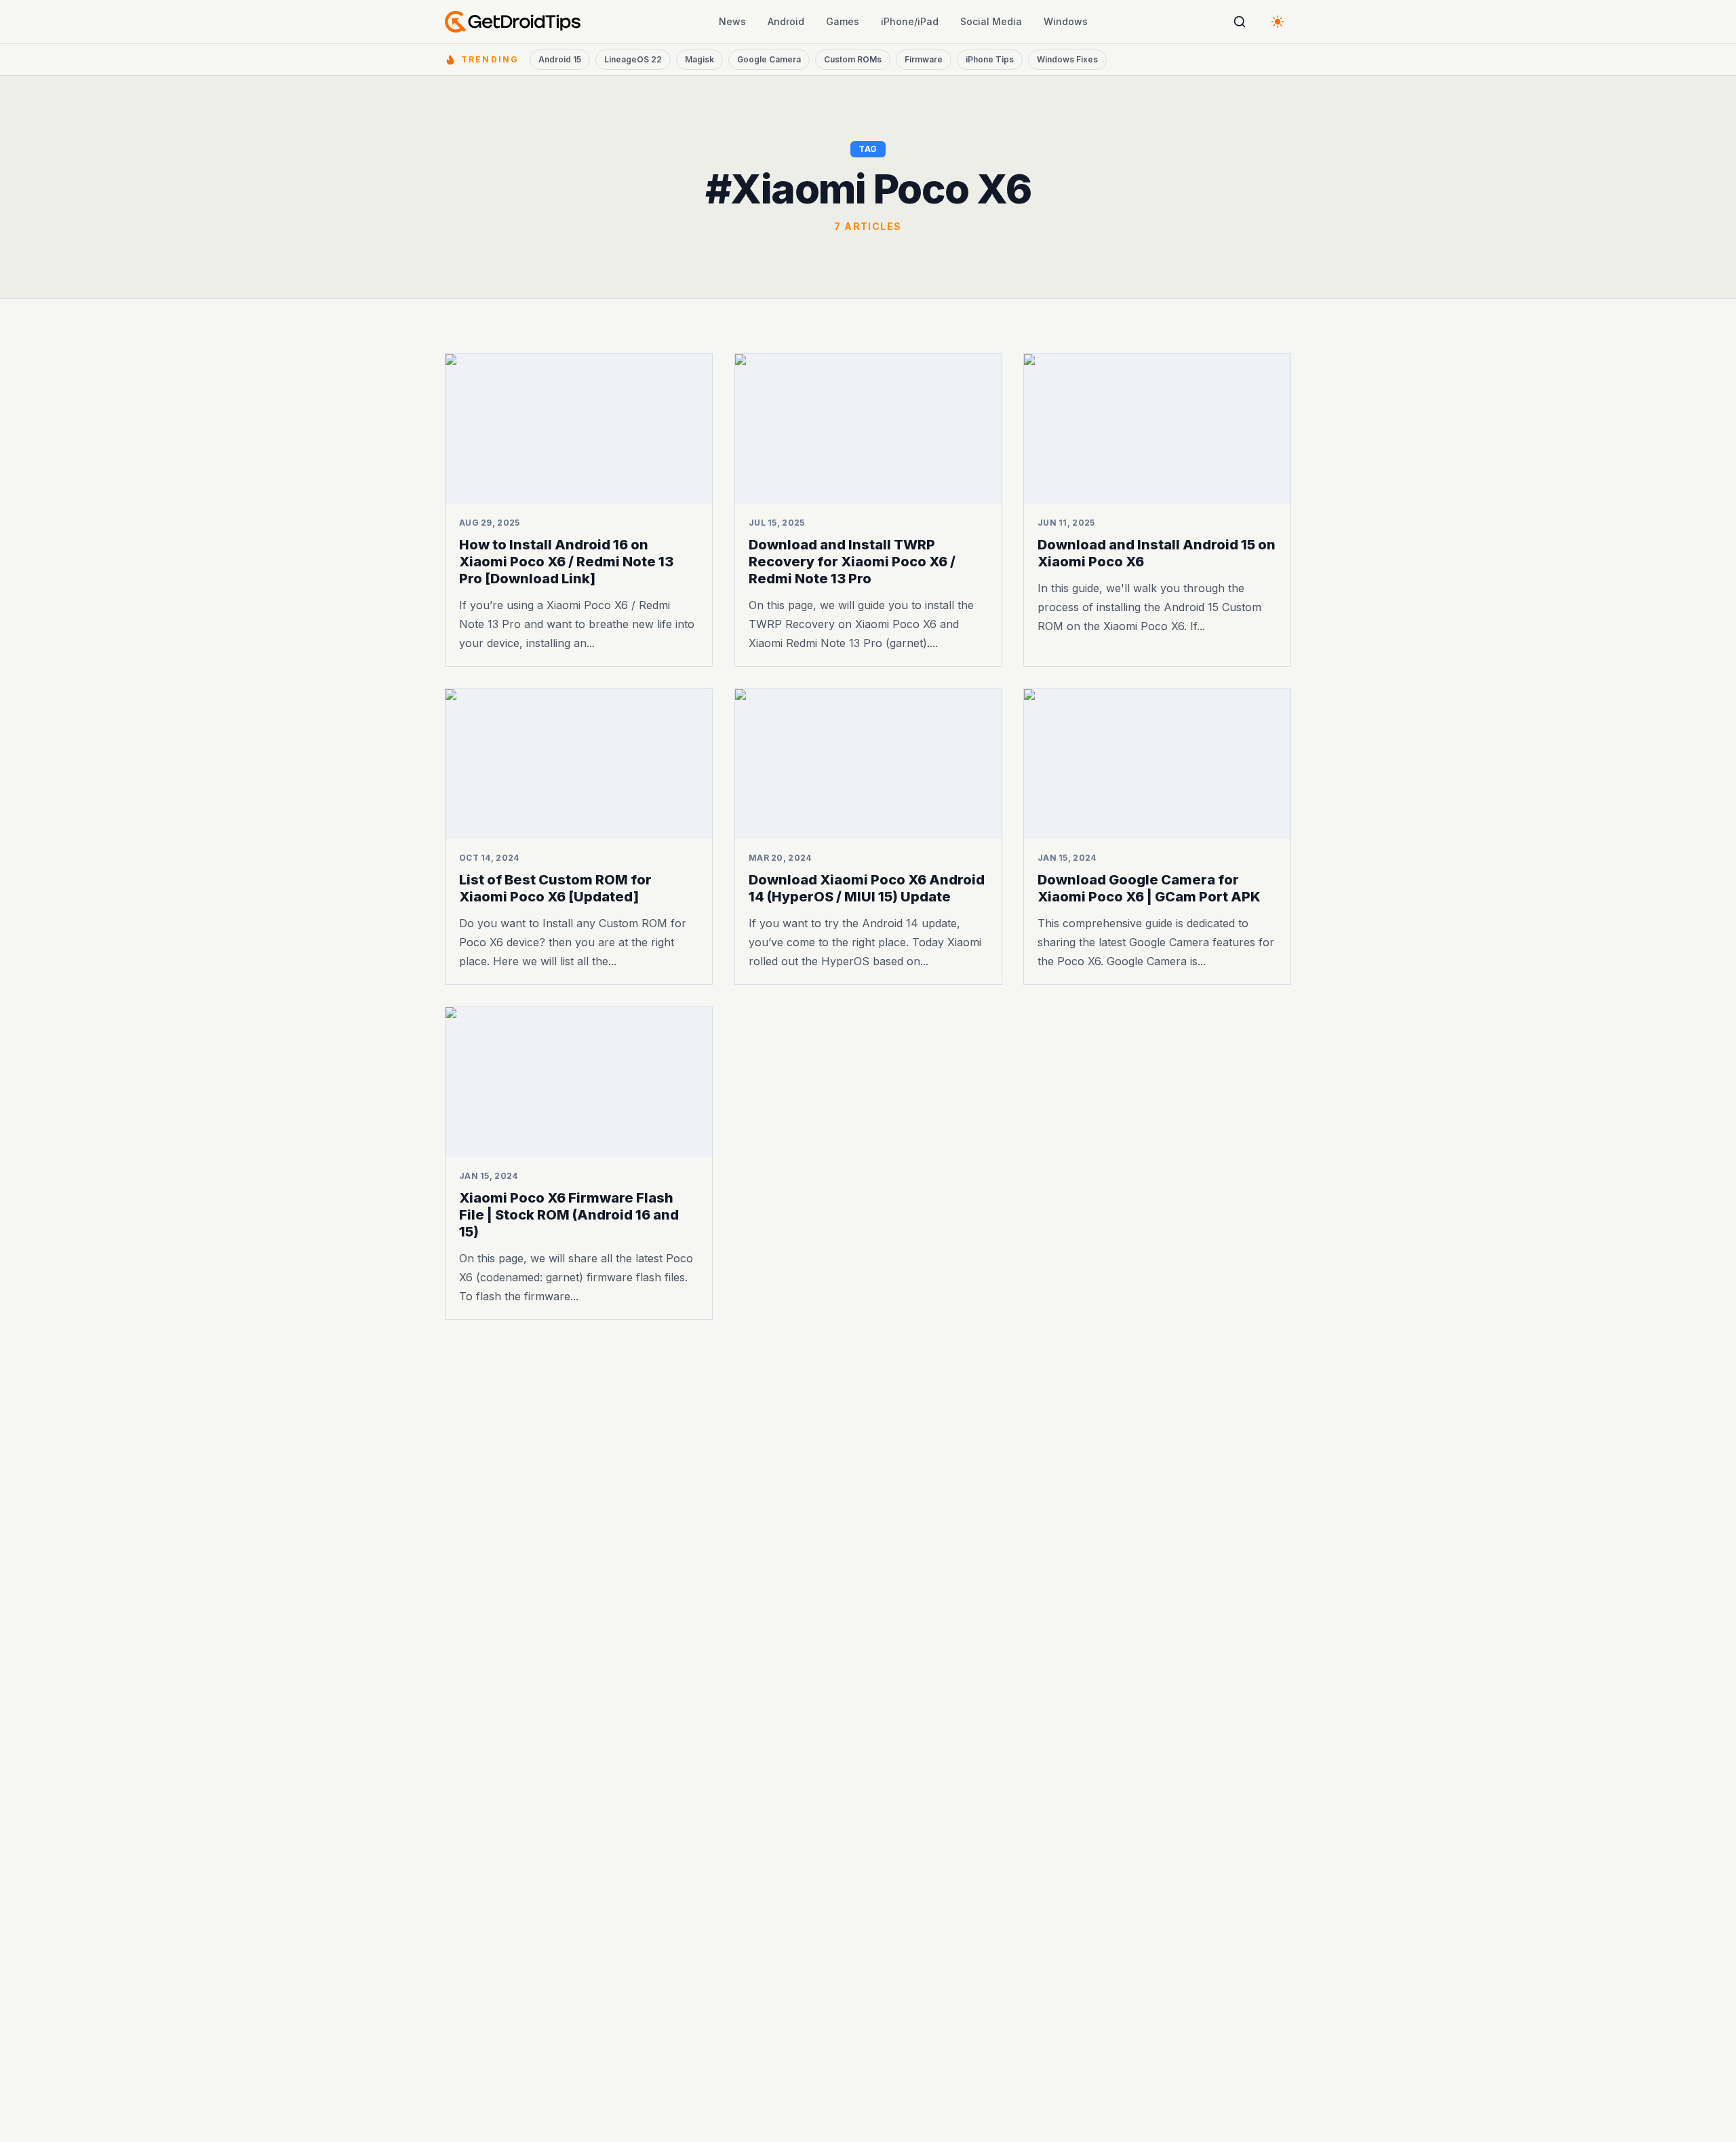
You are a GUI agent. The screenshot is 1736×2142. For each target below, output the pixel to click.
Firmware (924, 59)
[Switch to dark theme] (1278, 22)
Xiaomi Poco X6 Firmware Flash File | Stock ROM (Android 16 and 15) (569, 1215)
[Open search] (1240, 22)
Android (786, 21)
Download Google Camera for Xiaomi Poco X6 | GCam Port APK (1149, 888)
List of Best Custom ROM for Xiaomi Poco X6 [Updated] (555, 888)
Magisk (699, 59)
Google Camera (769, 59)
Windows (1066, 21)
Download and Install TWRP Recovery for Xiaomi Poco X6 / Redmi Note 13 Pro (852, 562)
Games (843, 21)
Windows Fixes (1067, 59)
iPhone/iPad (910, 21)
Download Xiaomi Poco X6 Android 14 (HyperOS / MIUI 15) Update (867, 888)
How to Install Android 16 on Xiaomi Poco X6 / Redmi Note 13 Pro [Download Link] (566, 562)
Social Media (991, 21)
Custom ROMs (853, 59)
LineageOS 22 (633, 59)
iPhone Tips (990, 59)
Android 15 (560, 59)
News (732, 21)
